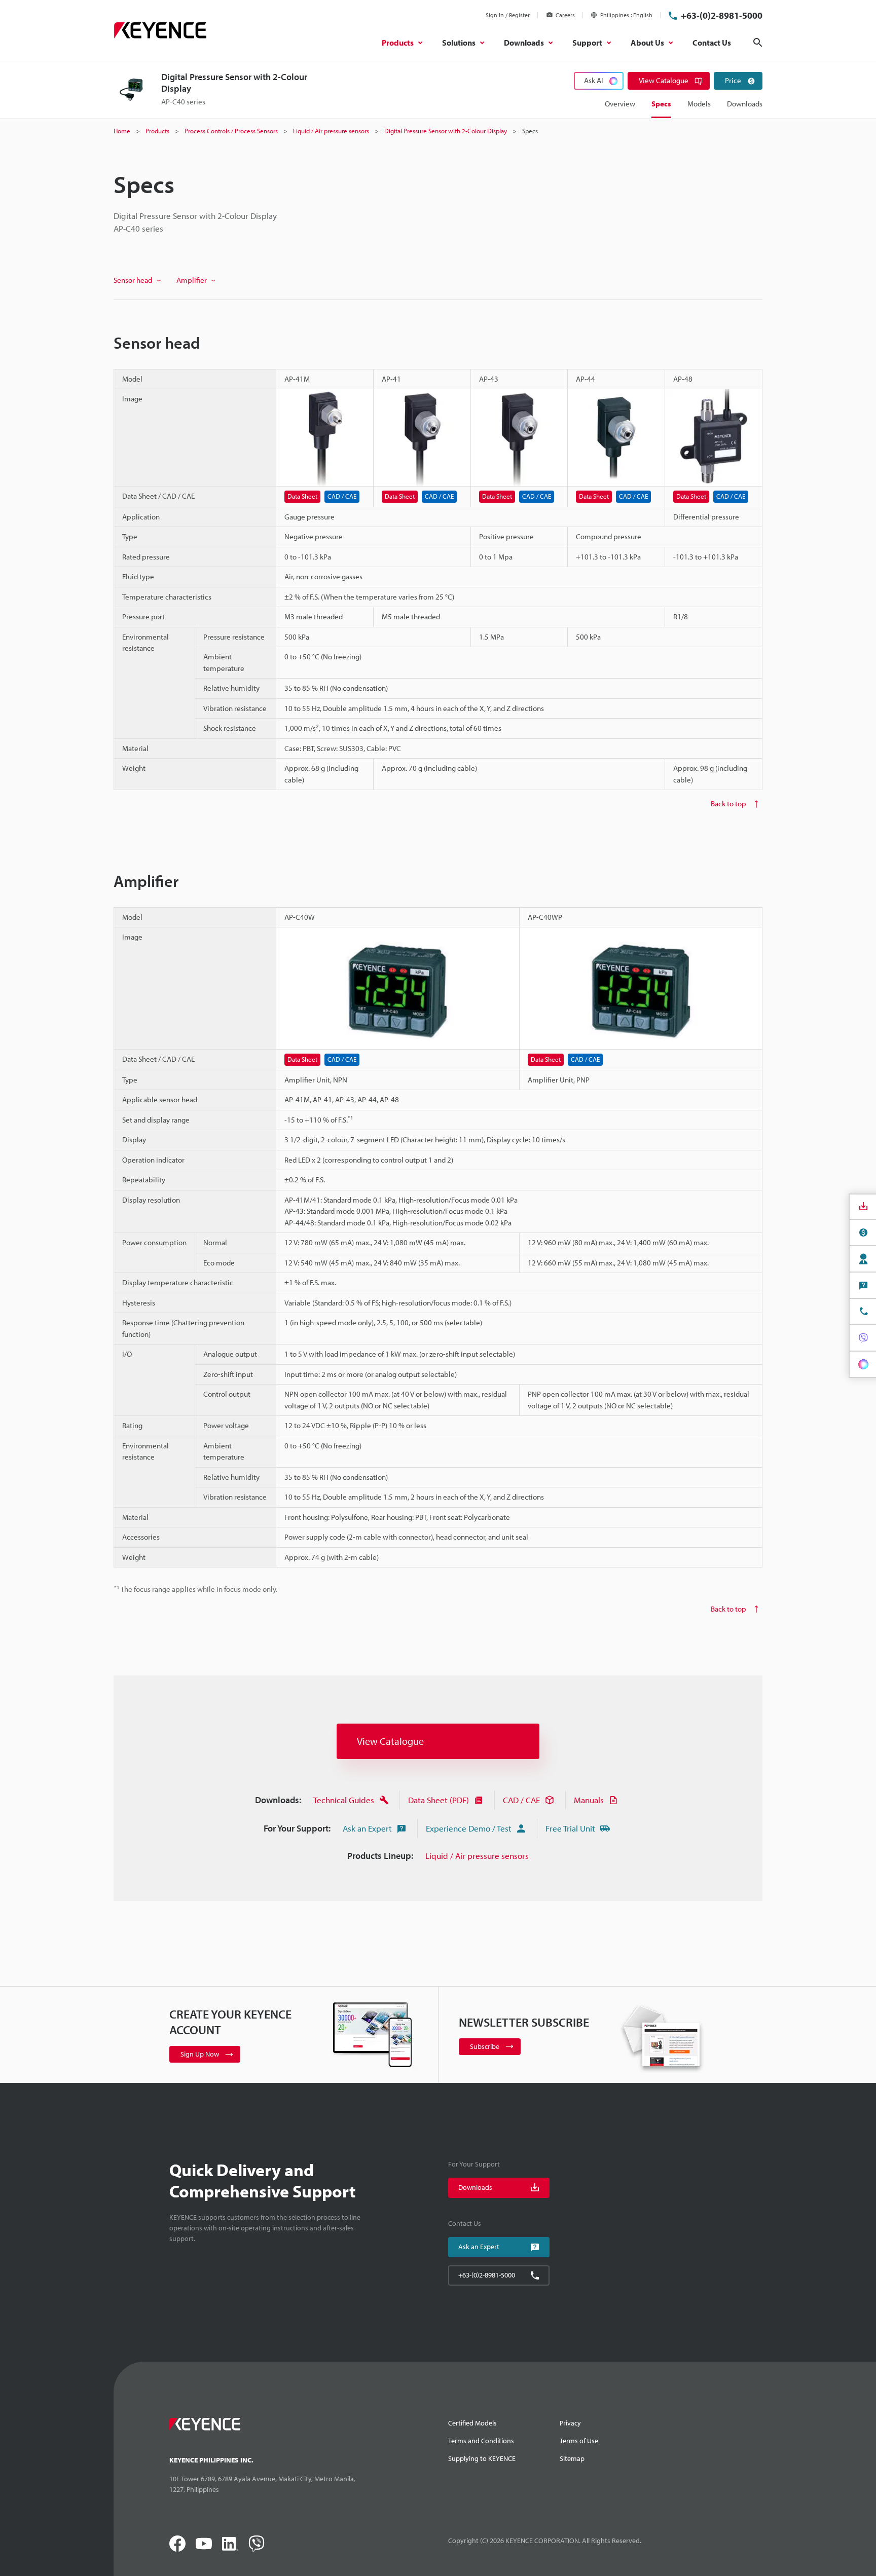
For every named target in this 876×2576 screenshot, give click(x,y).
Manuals (589, 1800)
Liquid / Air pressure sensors (477, 1856)
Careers (565, 15)
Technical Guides (344, 1800)
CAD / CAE (521, 1800)
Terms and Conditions (481, 2441)
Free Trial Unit (570, 1828)
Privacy (570, 2423)
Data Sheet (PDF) (439, 1800)
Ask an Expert (367, 1828)
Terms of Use (579, 2441)
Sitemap (572, 2458)
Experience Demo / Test (469, 1828)
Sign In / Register (508, 15)
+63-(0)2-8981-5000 (722, 15)
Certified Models (472, 2423)
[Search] (758, 43)
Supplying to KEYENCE (482, 2458)
